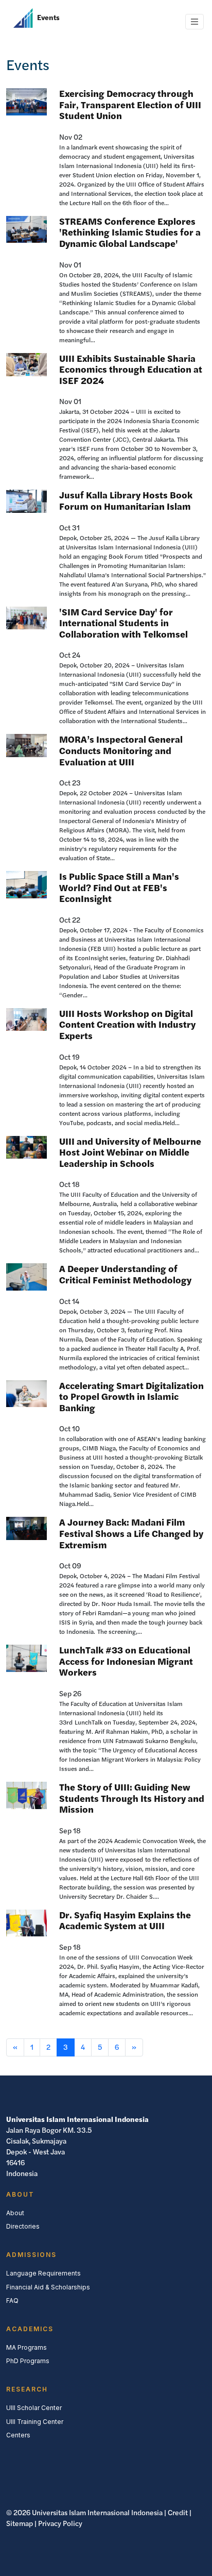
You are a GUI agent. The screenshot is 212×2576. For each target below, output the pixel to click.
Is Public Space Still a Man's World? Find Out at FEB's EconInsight (119, 888)
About (15, 2213)
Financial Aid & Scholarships (48, 2287)
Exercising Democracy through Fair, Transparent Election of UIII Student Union (130, 105)
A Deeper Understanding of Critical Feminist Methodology (125, 1274)
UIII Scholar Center (34, 2408)
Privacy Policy (60, 2523)
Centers (18, 2435)
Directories (23, 2226)
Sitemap (20, 2523)
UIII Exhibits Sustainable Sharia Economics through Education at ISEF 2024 (131, 370)
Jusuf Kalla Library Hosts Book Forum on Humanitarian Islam (126, 501)
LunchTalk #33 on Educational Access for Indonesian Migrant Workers (126, 1661)
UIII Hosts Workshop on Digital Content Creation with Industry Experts (127, 1025)
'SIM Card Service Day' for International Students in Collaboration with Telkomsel (123, 623)
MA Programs (26, 2347)
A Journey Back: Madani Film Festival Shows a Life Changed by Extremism (131, 1533)
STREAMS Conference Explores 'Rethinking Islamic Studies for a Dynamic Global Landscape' (130, 232)
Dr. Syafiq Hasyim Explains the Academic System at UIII (125, 1921)
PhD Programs (28, 2361)
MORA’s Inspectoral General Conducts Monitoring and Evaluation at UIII (121, 750)
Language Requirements (43, 2273)
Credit (178, 2513)
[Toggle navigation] (195, 22)
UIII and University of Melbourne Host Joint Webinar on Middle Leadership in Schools (130, 1152)
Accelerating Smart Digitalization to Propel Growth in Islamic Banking (131, 1397)
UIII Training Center (35, 2422)
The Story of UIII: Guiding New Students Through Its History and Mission (132, 1798)
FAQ (12, 2301)
